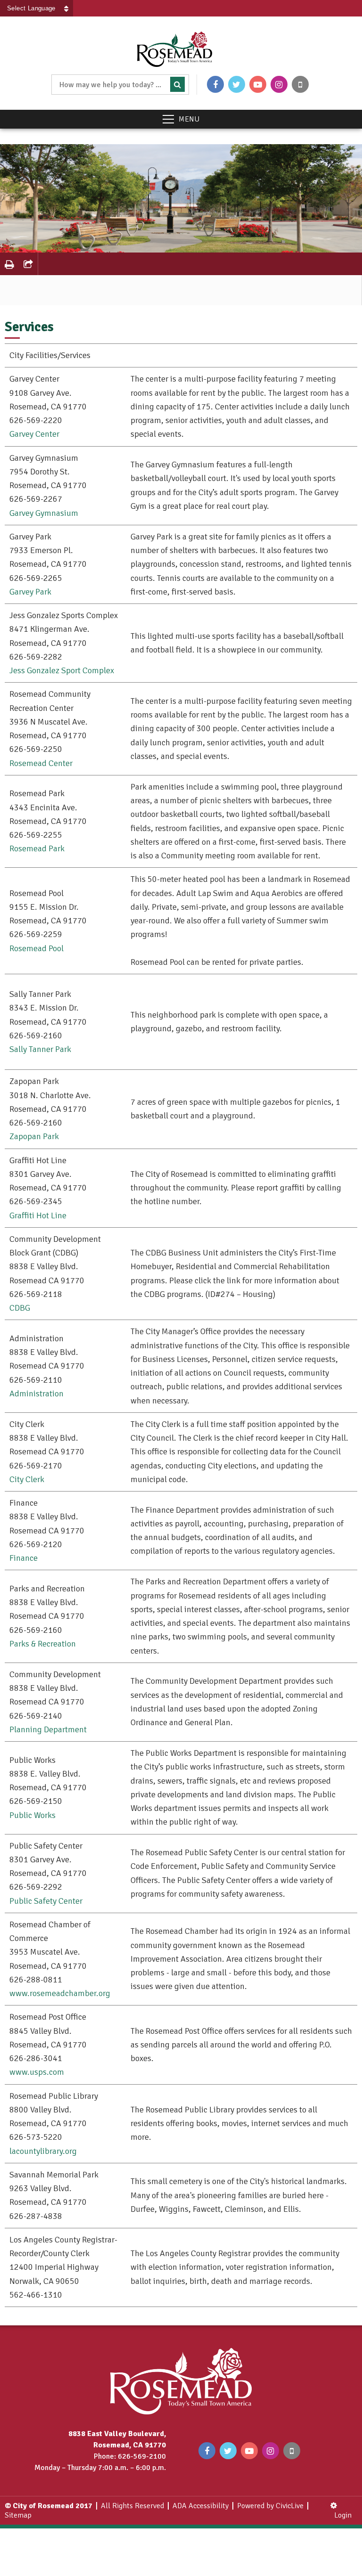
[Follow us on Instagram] (279, 84)
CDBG (20, 1308)
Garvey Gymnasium (44, 513)
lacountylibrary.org (43, 2151)
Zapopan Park (34, 1136)
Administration (37, 1394)
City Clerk (27, 1479)
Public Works (33, 1815)
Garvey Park (30, 592)
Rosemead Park (37, 848)
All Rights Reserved (132, 2506)
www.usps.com (37, 2072)
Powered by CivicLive (270, 2506)
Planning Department (48, 1729)
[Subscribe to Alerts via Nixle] (300, 84)
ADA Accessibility (201, 2506)
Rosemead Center (41, 763)
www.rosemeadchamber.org (60, 1993)
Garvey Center (34, 434)
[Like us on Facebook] (215, 84)
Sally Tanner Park (40, 1049)
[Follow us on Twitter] (237, 84)
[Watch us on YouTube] (258, 84)
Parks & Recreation (43, 1644)
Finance (24, 1558)
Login (343, 2515)
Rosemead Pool (37, 948)
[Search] (177, 84)
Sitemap (18, 2515)
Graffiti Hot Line (38, 1215)
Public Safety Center (46, 1901)
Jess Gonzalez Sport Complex (62, 670)
